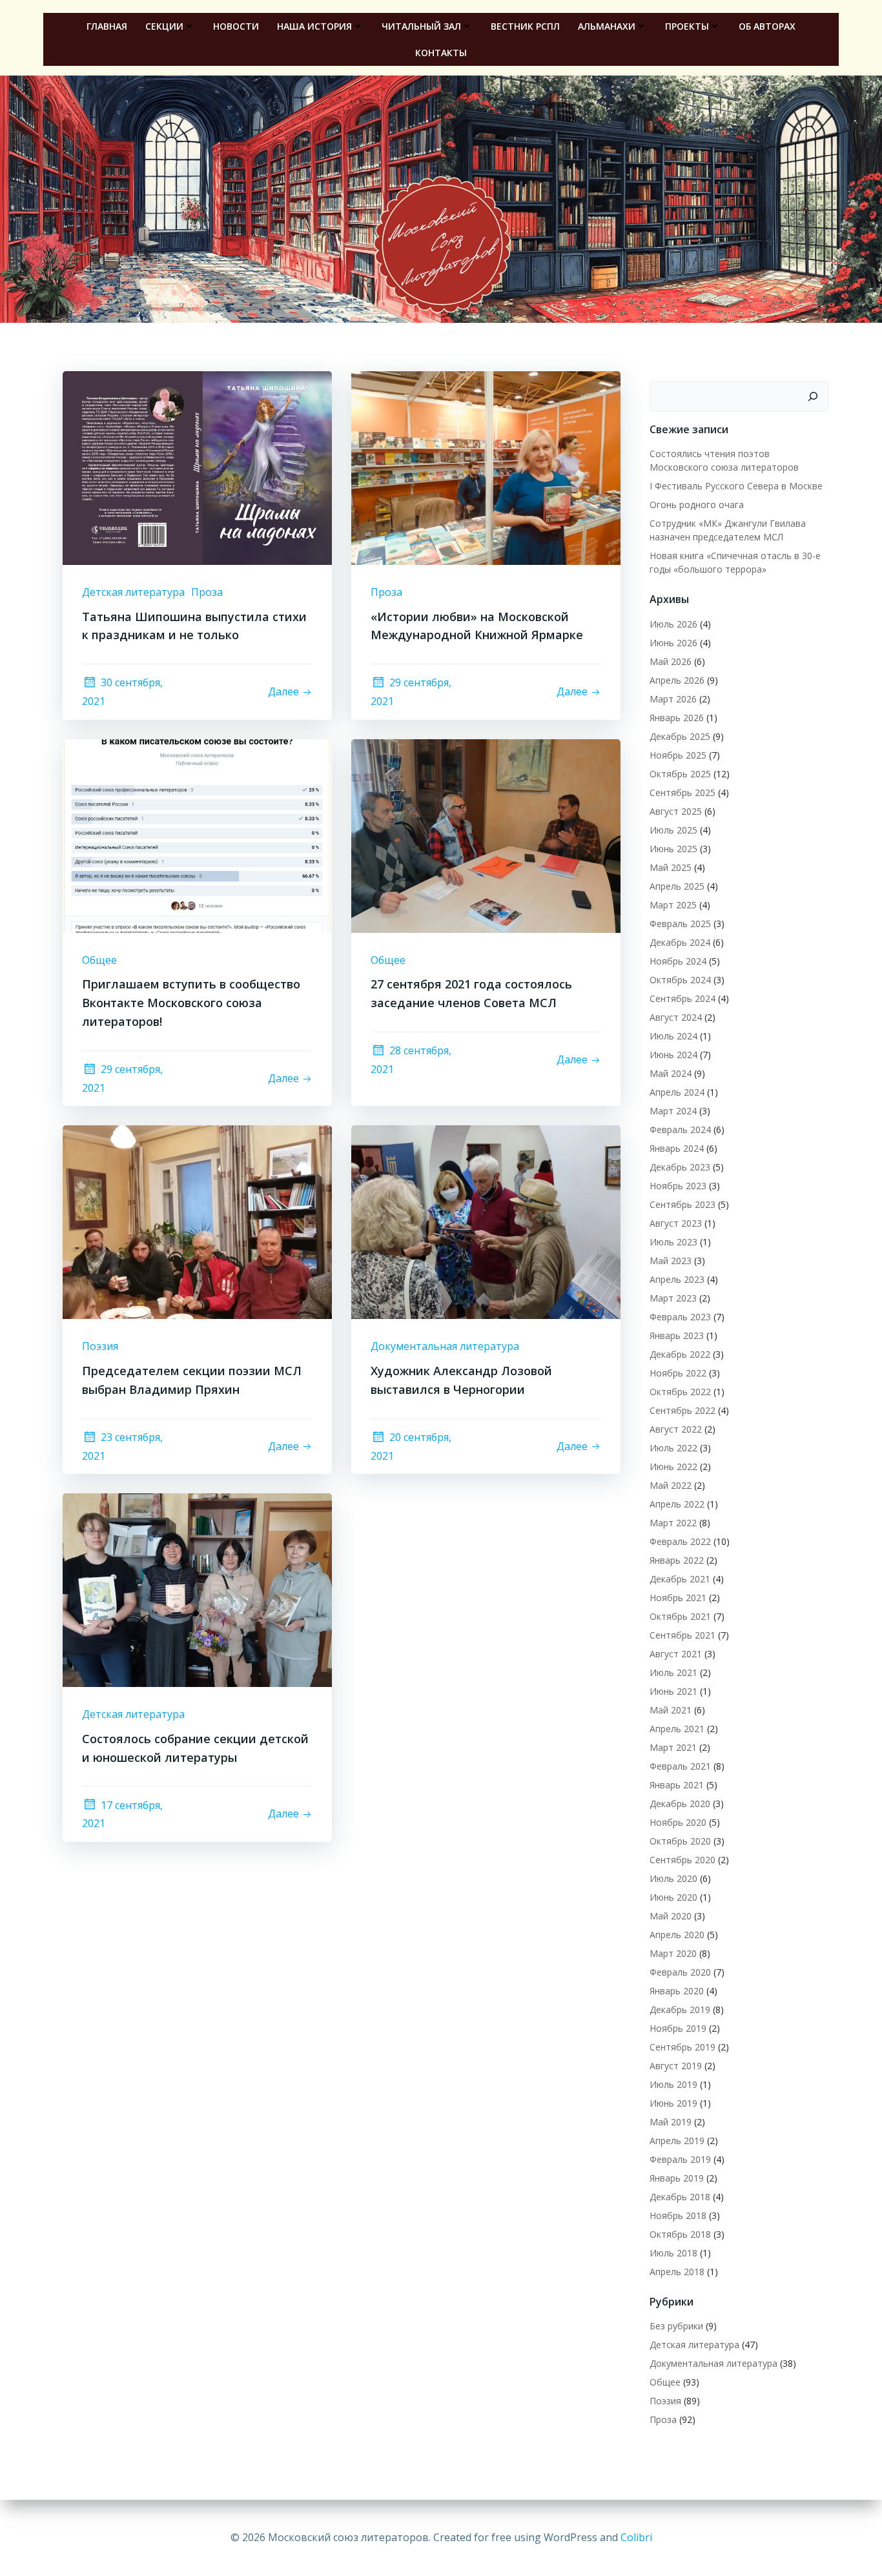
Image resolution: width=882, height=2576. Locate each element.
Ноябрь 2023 (678, 1186)
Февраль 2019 (680, 2159)
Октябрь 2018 (680, 2234)
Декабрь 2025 (680, 736)
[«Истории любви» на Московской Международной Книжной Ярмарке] (486, 467)
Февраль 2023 (680, 1317)
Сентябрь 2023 (682, 1204)
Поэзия (100, 1346)
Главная (107, 26)
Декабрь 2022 (680, 1354)
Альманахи (607, 26)
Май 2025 (671, 867)
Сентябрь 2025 (682, 792)
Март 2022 (673, 1523)
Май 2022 (671, 1485)
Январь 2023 (677, 1335)
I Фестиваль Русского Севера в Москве (736, 486)
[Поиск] (813, 396)
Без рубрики (676, 2326)
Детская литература (133, 592)
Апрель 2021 (677, 1729)
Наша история (314, 26)
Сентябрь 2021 (682, 1635)
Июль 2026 (673, 624)
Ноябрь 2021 (678, 1598)
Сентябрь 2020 (682, 1860)
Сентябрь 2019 (682, 2047)
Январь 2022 (677, 1560)
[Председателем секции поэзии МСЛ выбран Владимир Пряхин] (197, 1222)
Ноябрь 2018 (678, 2215)
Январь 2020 (677, 1991)
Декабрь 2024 (680, 942)
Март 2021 (673, 1747)
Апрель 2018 (677, 2272)
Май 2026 (671, 661)
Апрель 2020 (677, 1935)
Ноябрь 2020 (678, 1822)
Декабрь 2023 (680, 1167)
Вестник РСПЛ (525, 26)
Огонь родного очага (697, 505)
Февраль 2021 (680, 1766)
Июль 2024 (673, 1036)
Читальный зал (421, 26)
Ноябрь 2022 (678, 1373)
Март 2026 (673, 699)
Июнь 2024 (673, 1055)
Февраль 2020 (680, 1972)
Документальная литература (445, 1346)
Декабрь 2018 (680, 2197)
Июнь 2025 (673, 849)
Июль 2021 (673, 1672)
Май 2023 (671, 1261)
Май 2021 (671, 1710)
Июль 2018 (673, 2253)
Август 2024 (676, 1017)
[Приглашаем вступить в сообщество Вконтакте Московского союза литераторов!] (197, 835)
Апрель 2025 (677, 886)
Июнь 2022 (673, 1467)
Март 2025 (673, 905)
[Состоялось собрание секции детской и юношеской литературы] (197, 1589)
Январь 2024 (677, 1148)
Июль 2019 (673, 2084)
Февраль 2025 (680, 924)
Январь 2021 (677, 1785)
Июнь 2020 (673, 1897)
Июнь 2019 (673, 2103)
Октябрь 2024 (680, 980)
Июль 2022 (673, 1448)
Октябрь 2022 (680, 1392)
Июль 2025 (673, 830)
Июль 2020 (673, 1878)
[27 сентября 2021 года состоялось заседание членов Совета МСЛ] (486, 835)
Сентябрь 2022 (682, 1410)
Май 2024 (671, 1073)
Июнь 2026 (673, 643)
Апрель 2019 (677, 2141)
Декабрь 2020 (680, 1804)
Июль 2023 (673, 1242)
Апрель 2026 (677, 680)
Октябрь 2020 (680, 1841)
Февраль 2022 (680, 1541)
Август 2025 (676, 811)
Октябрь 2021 (680, 1616)
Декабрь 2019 (680, 2009)
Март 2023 (673, 1298)
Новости (236, 26)
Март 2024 (673, 1111)
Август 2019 (676, 2066)
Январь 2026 (677, 718)
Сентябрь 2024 (682, 998)
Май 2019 (671, 2122)
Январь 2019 (677, 2178)
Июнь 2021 (673, 1691)
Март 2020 (673, 1953)
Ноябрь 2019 (678, 2028)
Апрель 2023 (677, 1279)
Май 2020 (671, 1916)
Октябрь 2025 (680, 774)
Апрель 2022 (677, 1504)
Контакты (441, 53)
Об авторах (767, 26)
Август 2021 (676, 1654)
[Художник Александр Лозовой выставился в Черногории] (486, 1222)
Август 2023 (676, 1223)
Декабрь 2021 (680, 1579)
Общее (99, 960)
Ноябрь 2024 (678, 961)
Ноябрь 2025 (678, 755)
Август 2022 (676, 1429)
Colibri (636, 2537)
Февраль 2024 (680, 1130)
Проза (207, 592)
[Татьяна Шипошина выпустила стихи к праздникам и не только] (197, 467)
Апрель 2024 (677, 1092)
